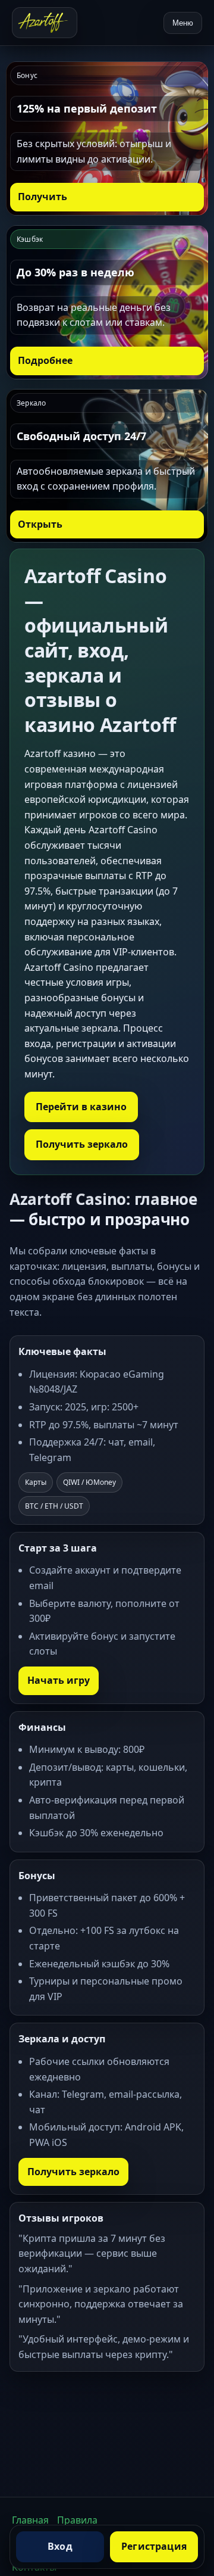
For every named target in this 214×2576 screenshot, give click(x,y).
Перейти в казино (81, 1107)
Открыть (40, 524)
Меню (183, 23)
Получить (43, 197)
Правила (77, 2520)
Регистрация (154, 2546)
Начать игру (59, 1680)
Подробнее (45, 360)
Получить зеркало (82, 1144)
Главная (30, 2520)
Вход (60, 2546)
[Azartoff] (45, 23)
